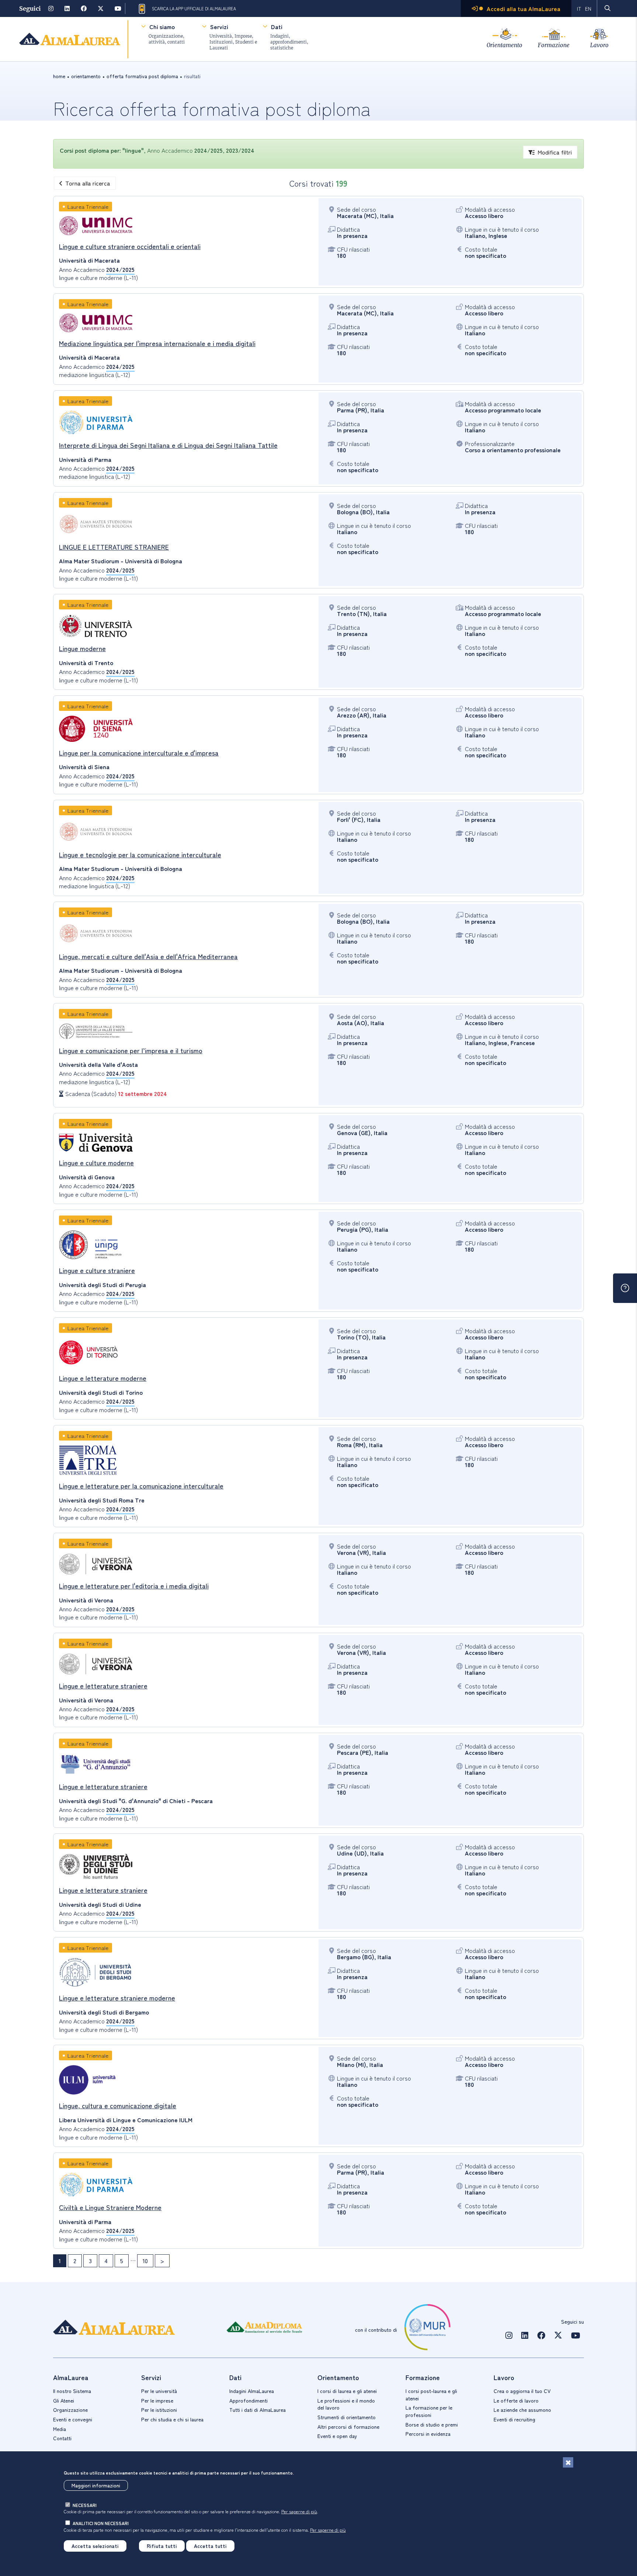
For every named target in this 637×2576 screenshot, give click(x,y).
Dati (277, 27)
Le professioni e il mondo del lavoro (346, 2404)
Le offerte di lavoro (516, 2400)
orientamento (86, 76)
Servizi (219, 27)
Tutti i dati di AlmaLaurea (257, 2410)
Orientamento (504, 45)
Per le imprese (157, 2400)
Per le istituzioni (159, 2410)
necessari (85, 2505)
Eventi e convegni (73, 2419)
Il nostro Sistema (72, 2391)
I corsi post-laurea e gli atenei (431, 2395)
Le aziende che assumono (522, 2410)
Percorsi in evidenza (428, 2434)
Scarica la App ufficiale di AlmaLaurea (194, 8)
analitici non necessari (101, 2523)
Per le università (159, 2391)
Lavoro (599, 45)
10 (145, 2261)
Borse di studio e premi (432, 2424)
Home (59, 76)
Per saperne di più (299, 2511)
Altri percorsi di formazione (348, 2427)
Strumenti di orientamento (347, 2417)
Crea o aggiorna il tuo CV (522, 2391)
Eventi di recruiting (514, 2419)
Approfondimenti (248, 2400)
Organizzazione (70, 2410)
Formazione (554, 45)
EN (588, 8)
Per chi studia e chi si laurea (172, 2419)
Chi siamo (162, 27)
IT (579, 8)
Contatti (62, 2438)
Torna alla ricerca (88, 183)
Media (60, 2429)
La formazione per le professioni (429, 2411)
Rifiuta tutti (162, 2546)
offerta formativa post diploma (142, 76)
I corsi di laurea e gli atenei (347, 2391)
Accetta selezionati (95, 2546)
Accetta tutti (210, 2546)
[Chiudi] (568, 2462)
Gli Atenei (64, 2400)
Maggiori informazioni (96, 2485)
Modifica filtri (555, 152)
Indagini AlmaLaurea (252, 2391)
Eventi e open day (337, 2436)
